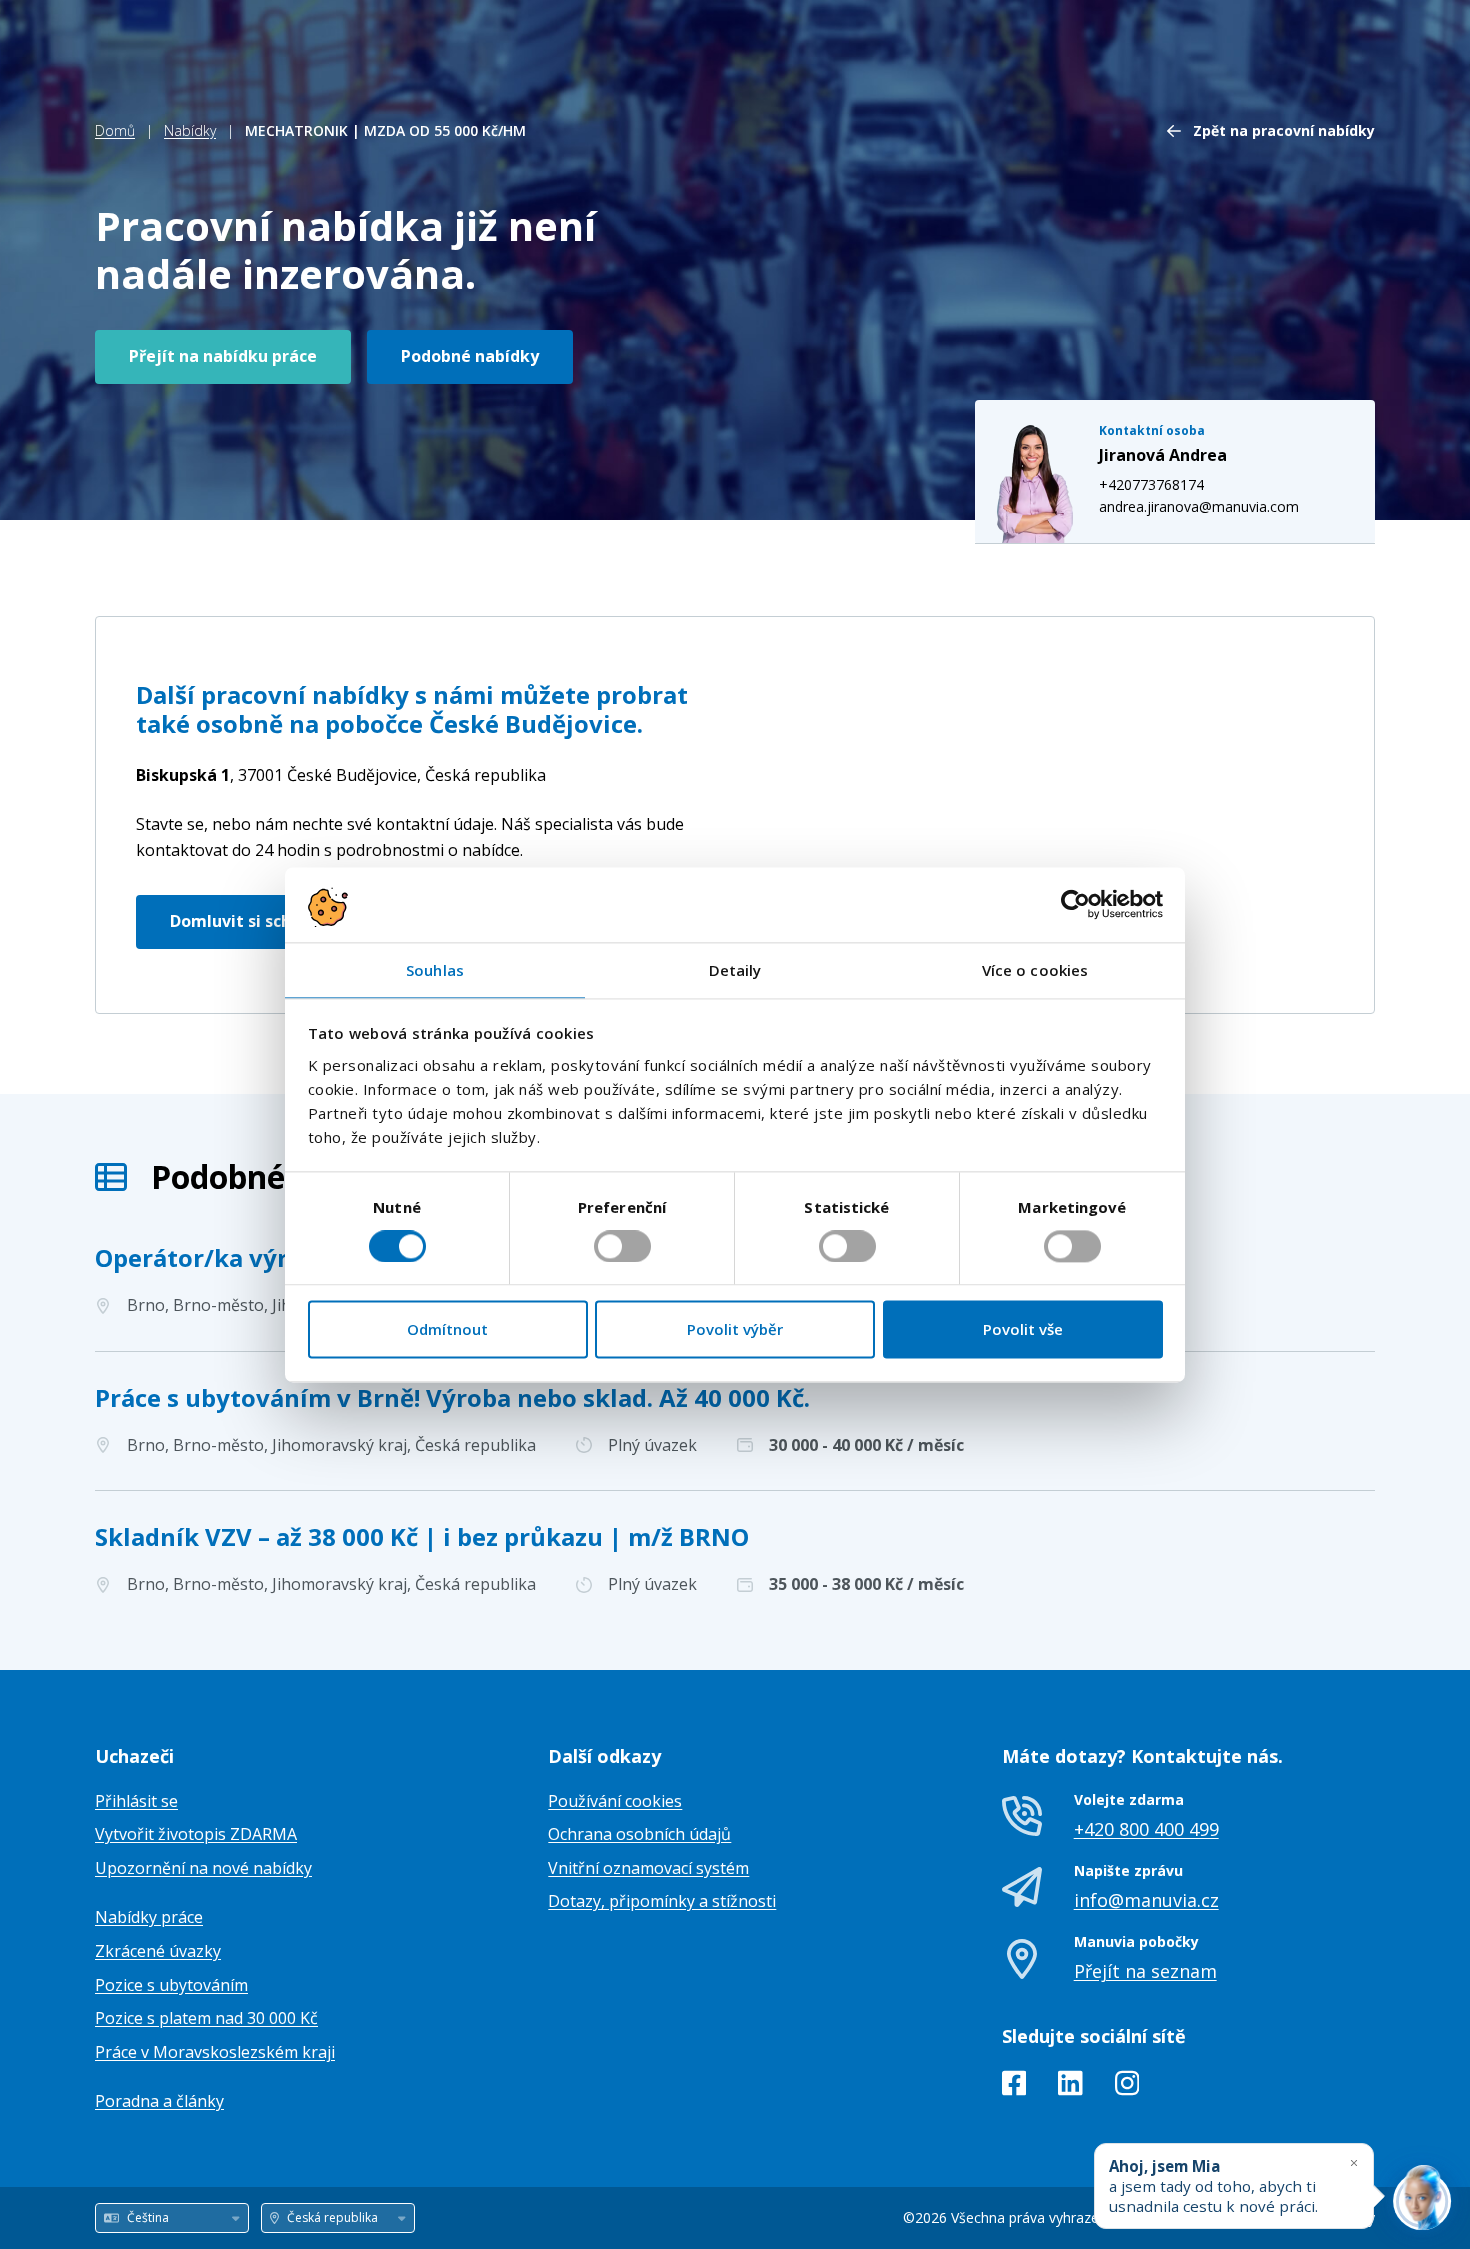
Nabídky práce (149, 1917)
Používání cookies (615, 1801)
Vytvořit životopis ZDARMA (196, 1834)
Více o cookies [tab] (1035, 970)
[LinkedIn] (1070, 2087)
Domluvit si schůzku (250, 921)
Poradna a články (159, 2101)
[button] (1054, 783)
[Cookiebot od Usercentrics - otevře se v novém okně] (1075, 904)
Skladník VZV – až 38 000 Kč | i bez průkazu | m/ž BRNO (422, 1536)
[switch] (622, 1246)
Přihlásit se (136, 1801)
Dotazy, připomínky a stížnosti (662, 1901)
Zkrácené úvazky (158, 1951)
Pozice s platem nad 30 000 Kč (206, 2018)
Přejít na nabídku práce (223, 356)
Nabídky (190, 130)
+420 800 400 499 (1146, 1829)
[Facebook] (1014, 2087)
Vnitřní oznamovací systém (648, 1868)
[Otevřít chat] (1422, 2201)
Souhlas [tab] (435, 970)
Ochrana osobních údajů (639, 1834)
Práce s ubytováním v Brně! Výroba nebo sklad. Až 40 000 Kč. (452, 1397)
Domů (115, 130)
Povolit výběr (735, 1330)
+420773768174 (1151, 484)
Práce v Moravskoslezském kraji (215, 2052)
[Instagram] (1127, 2087)
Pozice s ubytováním (171, 1985)
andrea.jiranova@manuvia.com (1199, 506)
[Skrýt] (1354, 2162)
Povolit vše (1023, 1330)
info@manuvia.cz (1146, 1900)
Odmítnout (447, 1330)
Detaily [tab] (735, 970)
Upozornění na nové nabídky (203, 1868)
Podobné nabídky (470, 356)
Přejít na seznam (1145, 1971)
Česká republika (341, 775)
